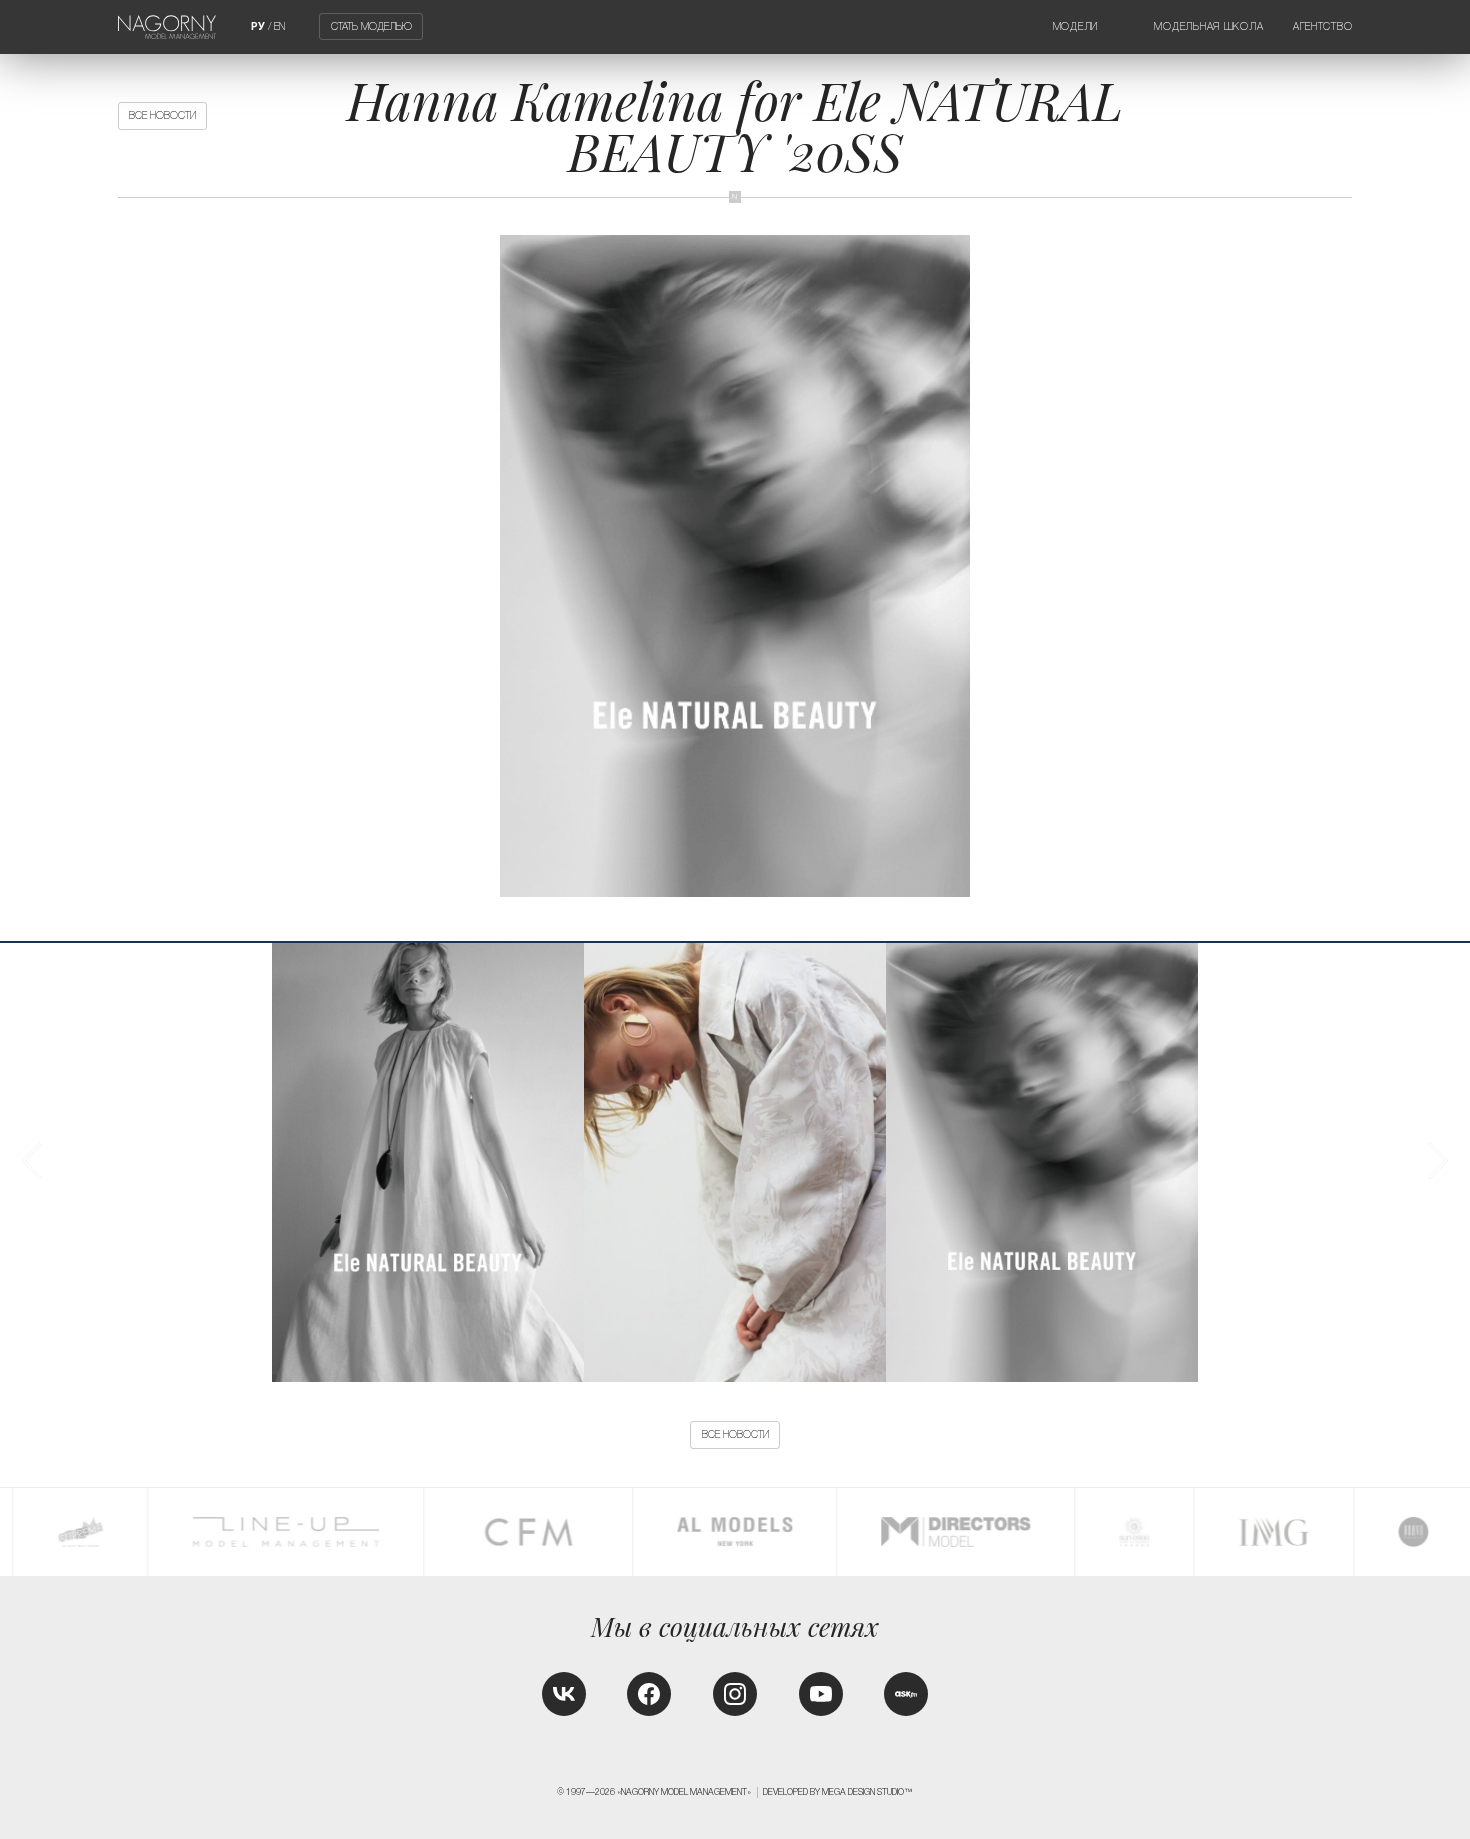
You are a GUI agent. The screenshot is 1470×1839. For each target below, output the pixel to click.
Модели (1075, 26)
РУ (258, 26)
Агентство (1323, 26)
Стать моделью (371, 26)
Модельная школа (1208, 26)
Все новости (162, 115)
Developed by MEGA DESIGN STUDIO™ (838, 1792)
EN (279, 26)
